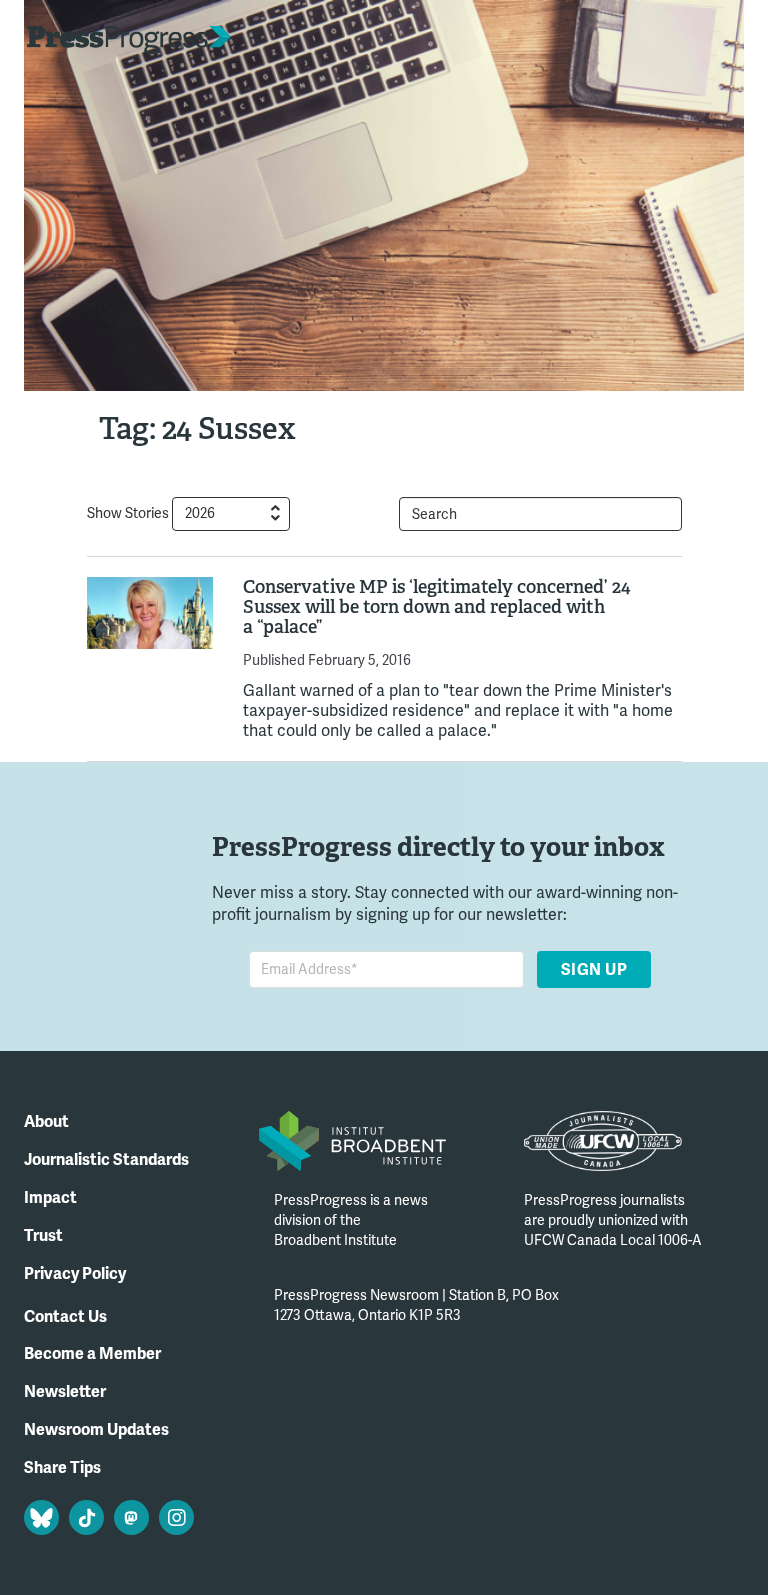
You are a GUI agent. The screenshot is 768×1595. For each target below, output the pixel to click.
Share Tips (62, 1468)
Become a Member (92, 1354)
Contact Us (65, 1317)
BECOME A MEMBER (667, 40)
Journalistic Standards (106, 1160)
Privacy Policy (75, 1274)
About (46, 1122)
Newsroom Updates (96, 1430)
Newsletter (65, 1392)
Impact (50, 1198)
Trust (43, 1236)
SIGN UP (593, 970)
